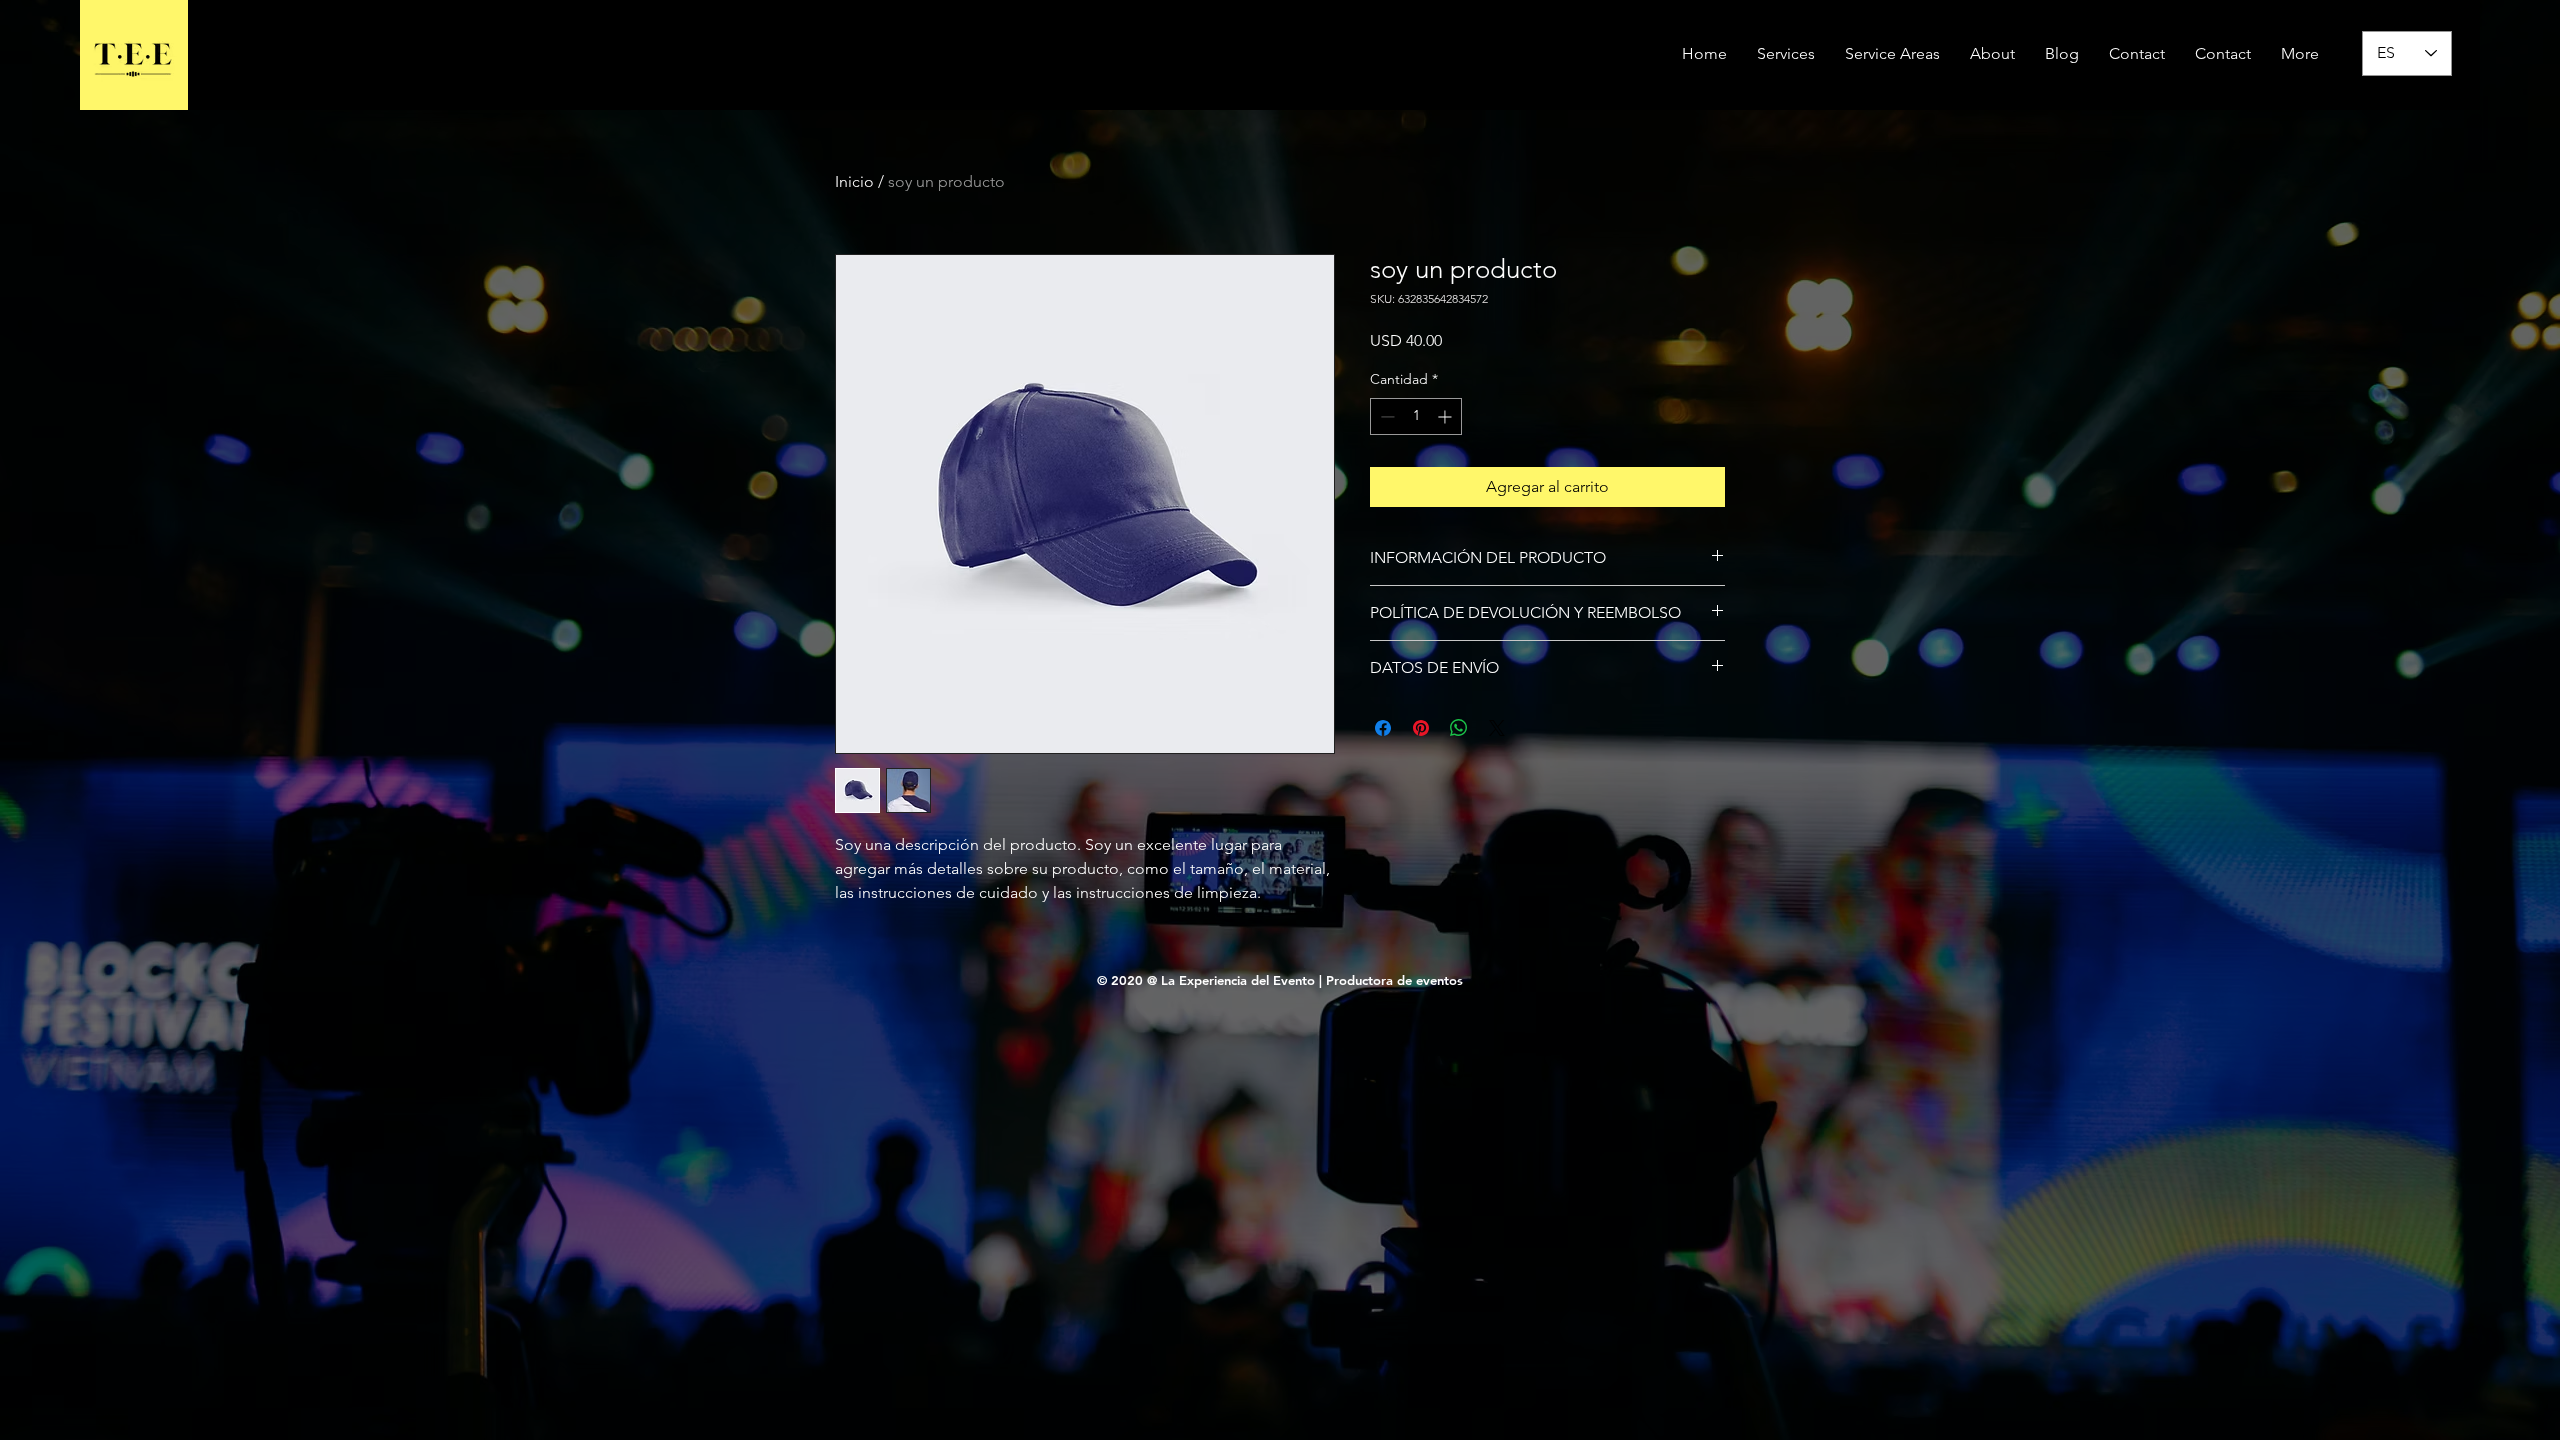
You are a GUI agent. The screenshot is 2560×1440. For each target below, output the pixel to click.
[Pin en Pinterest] (1421, 728)
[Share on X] (1497, 728)
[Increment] (1446, 416)
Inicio (854, 181)
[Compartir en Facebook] (1383, 728)
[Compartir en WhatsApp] (1459, 728)
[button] (1892, 54)
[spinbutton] (1416, 416)
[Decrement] (1385, 416)
